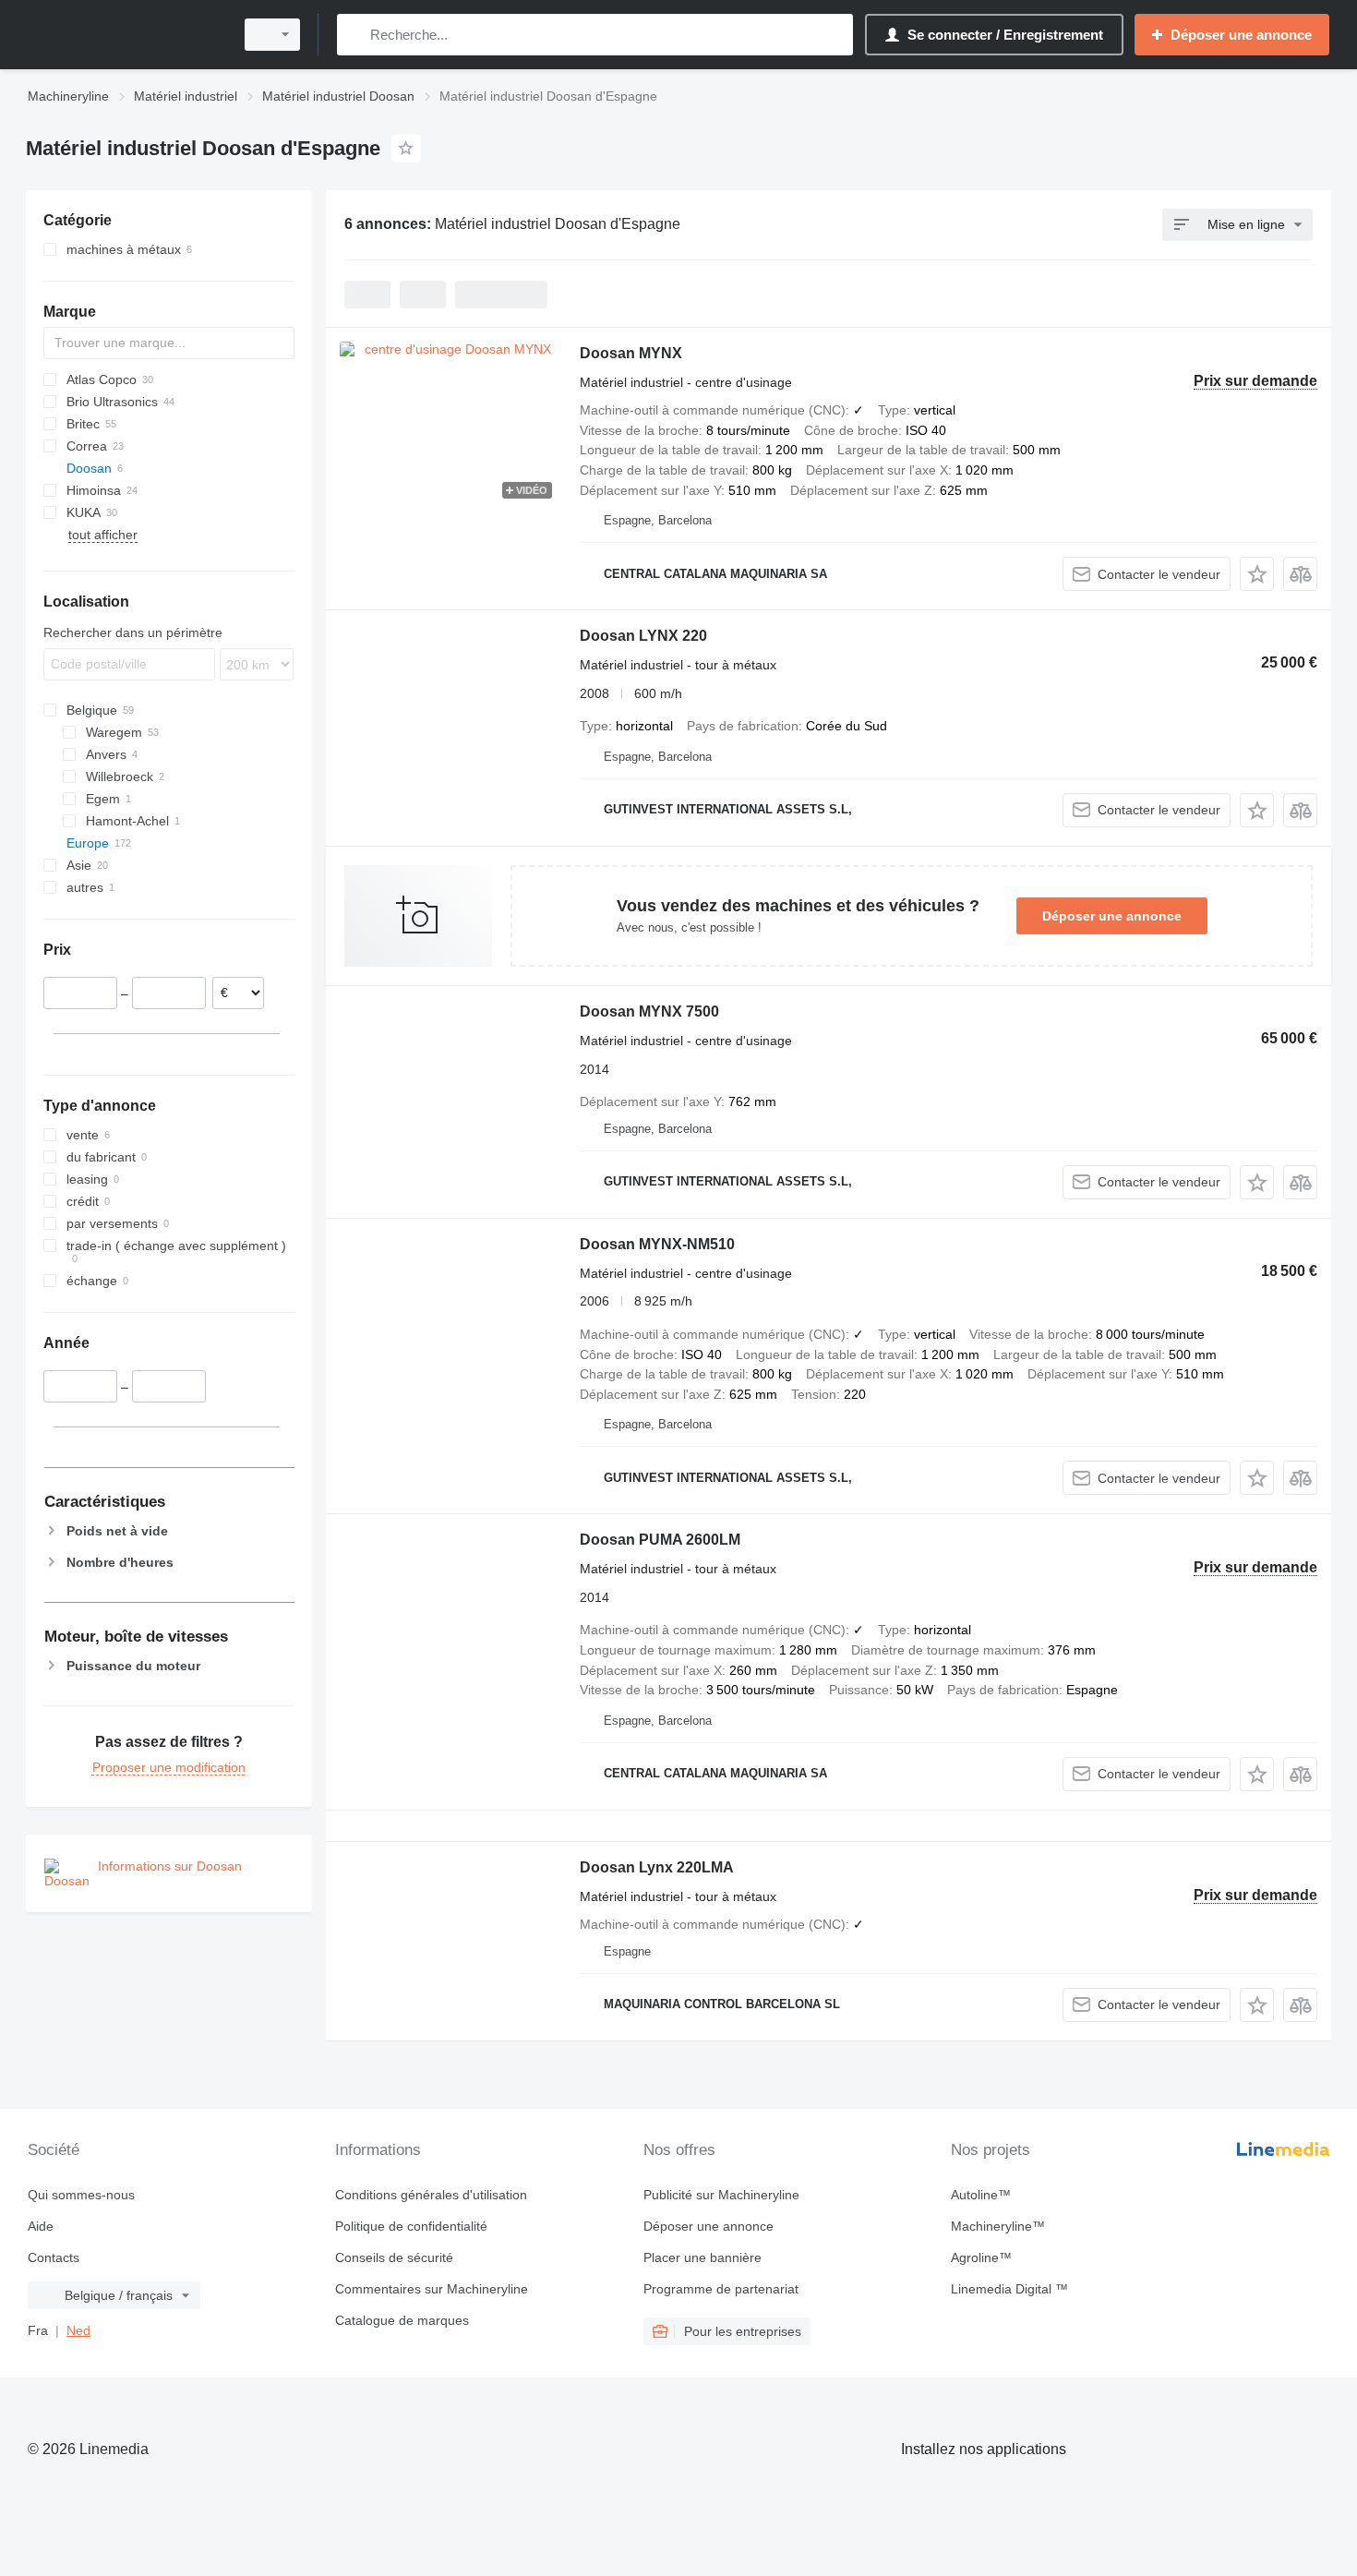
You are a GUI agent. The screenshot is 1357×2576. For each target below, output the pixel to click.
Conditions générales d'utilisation (431, 2195)
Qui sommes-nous (81, 2195)
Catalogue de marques (402, 2320)
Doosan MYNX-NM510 (657, 1244)
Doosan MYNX (631, 353)
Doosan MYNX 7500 (649, 1011)
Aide (41, 2226)
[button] (1257, 574)
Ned (78, 2330)
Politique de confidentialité (411, 2226)
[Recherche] (355, 35)
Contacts (54, 2257)
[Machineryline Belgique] (125, 35)
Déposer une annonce (1112, 916)
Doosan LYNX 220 (643, 636)
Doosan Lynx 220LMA (657, 1867)
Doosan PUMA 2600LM (660, 1540)
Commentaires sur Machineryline (432, 2289)
